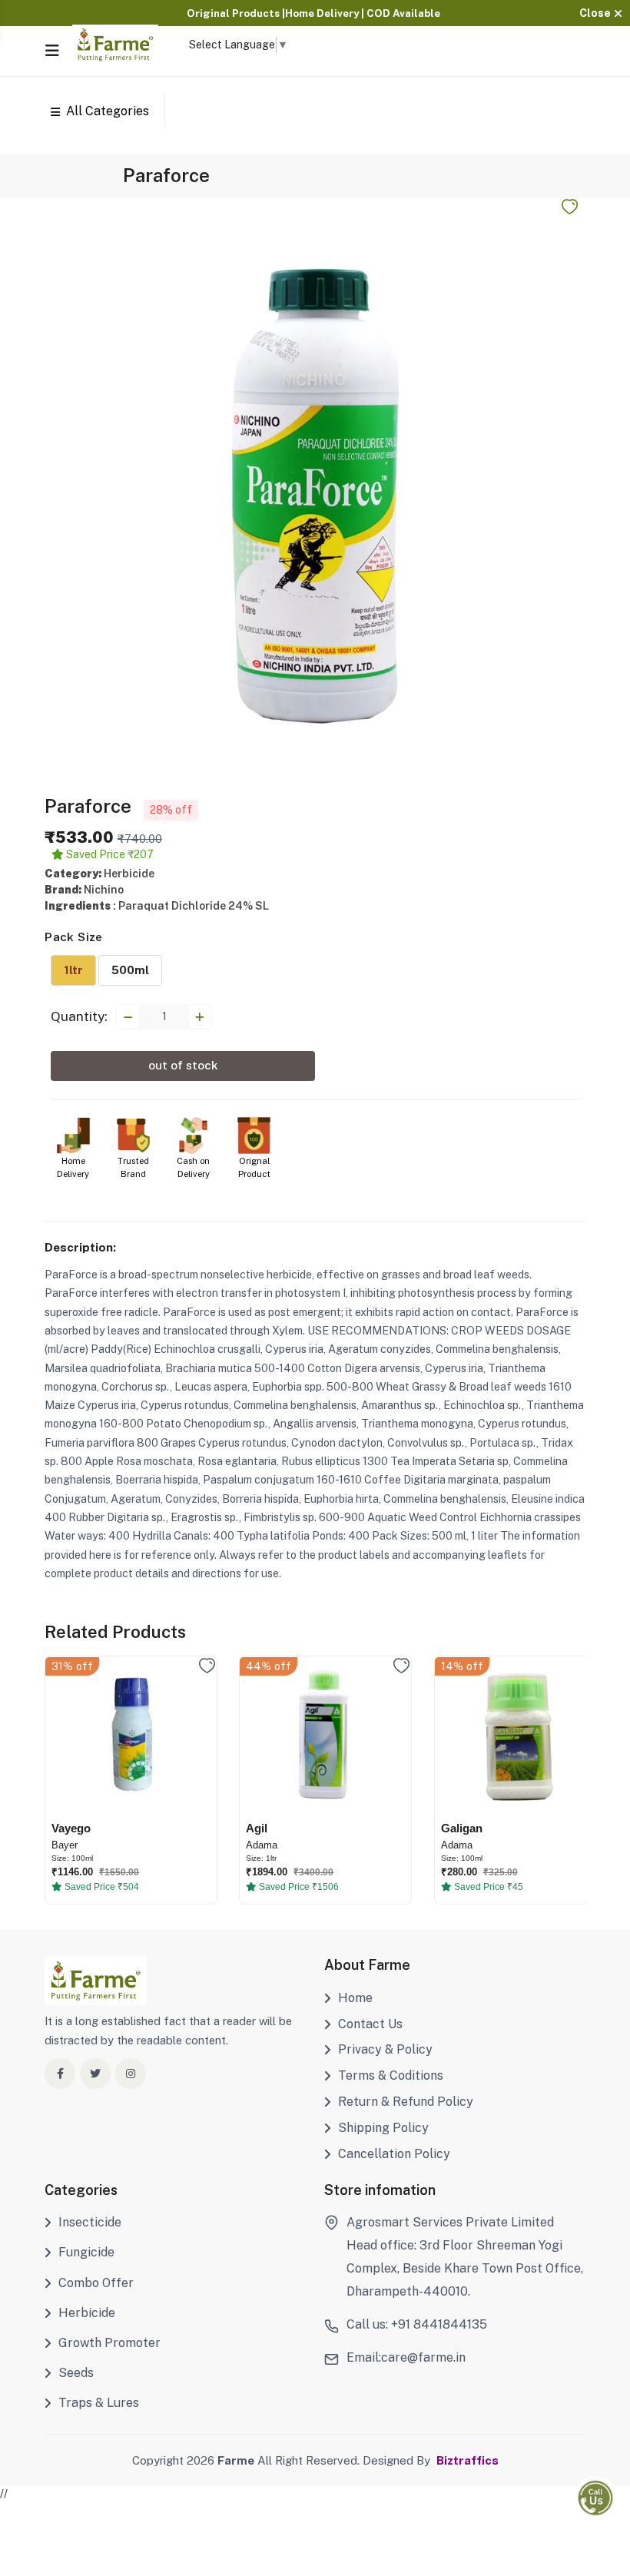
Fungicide (86, 2252)
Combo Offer (96, 2283)
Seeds (76, 2373)
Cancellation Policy (394, 2154)
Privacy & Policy (385, 2049)
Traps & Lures (99, 2403)
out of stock (183, 1065)
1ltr (73, 970)
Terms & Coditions (391, 2075)
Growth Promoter (109, 2343)
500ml (130, 970)
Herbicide (87, 2313)
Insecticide (90, 2222)
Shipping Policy (383, 2128)
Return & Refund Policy (406, 2102)
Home (355, 1998)
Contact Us (370, 2024)
